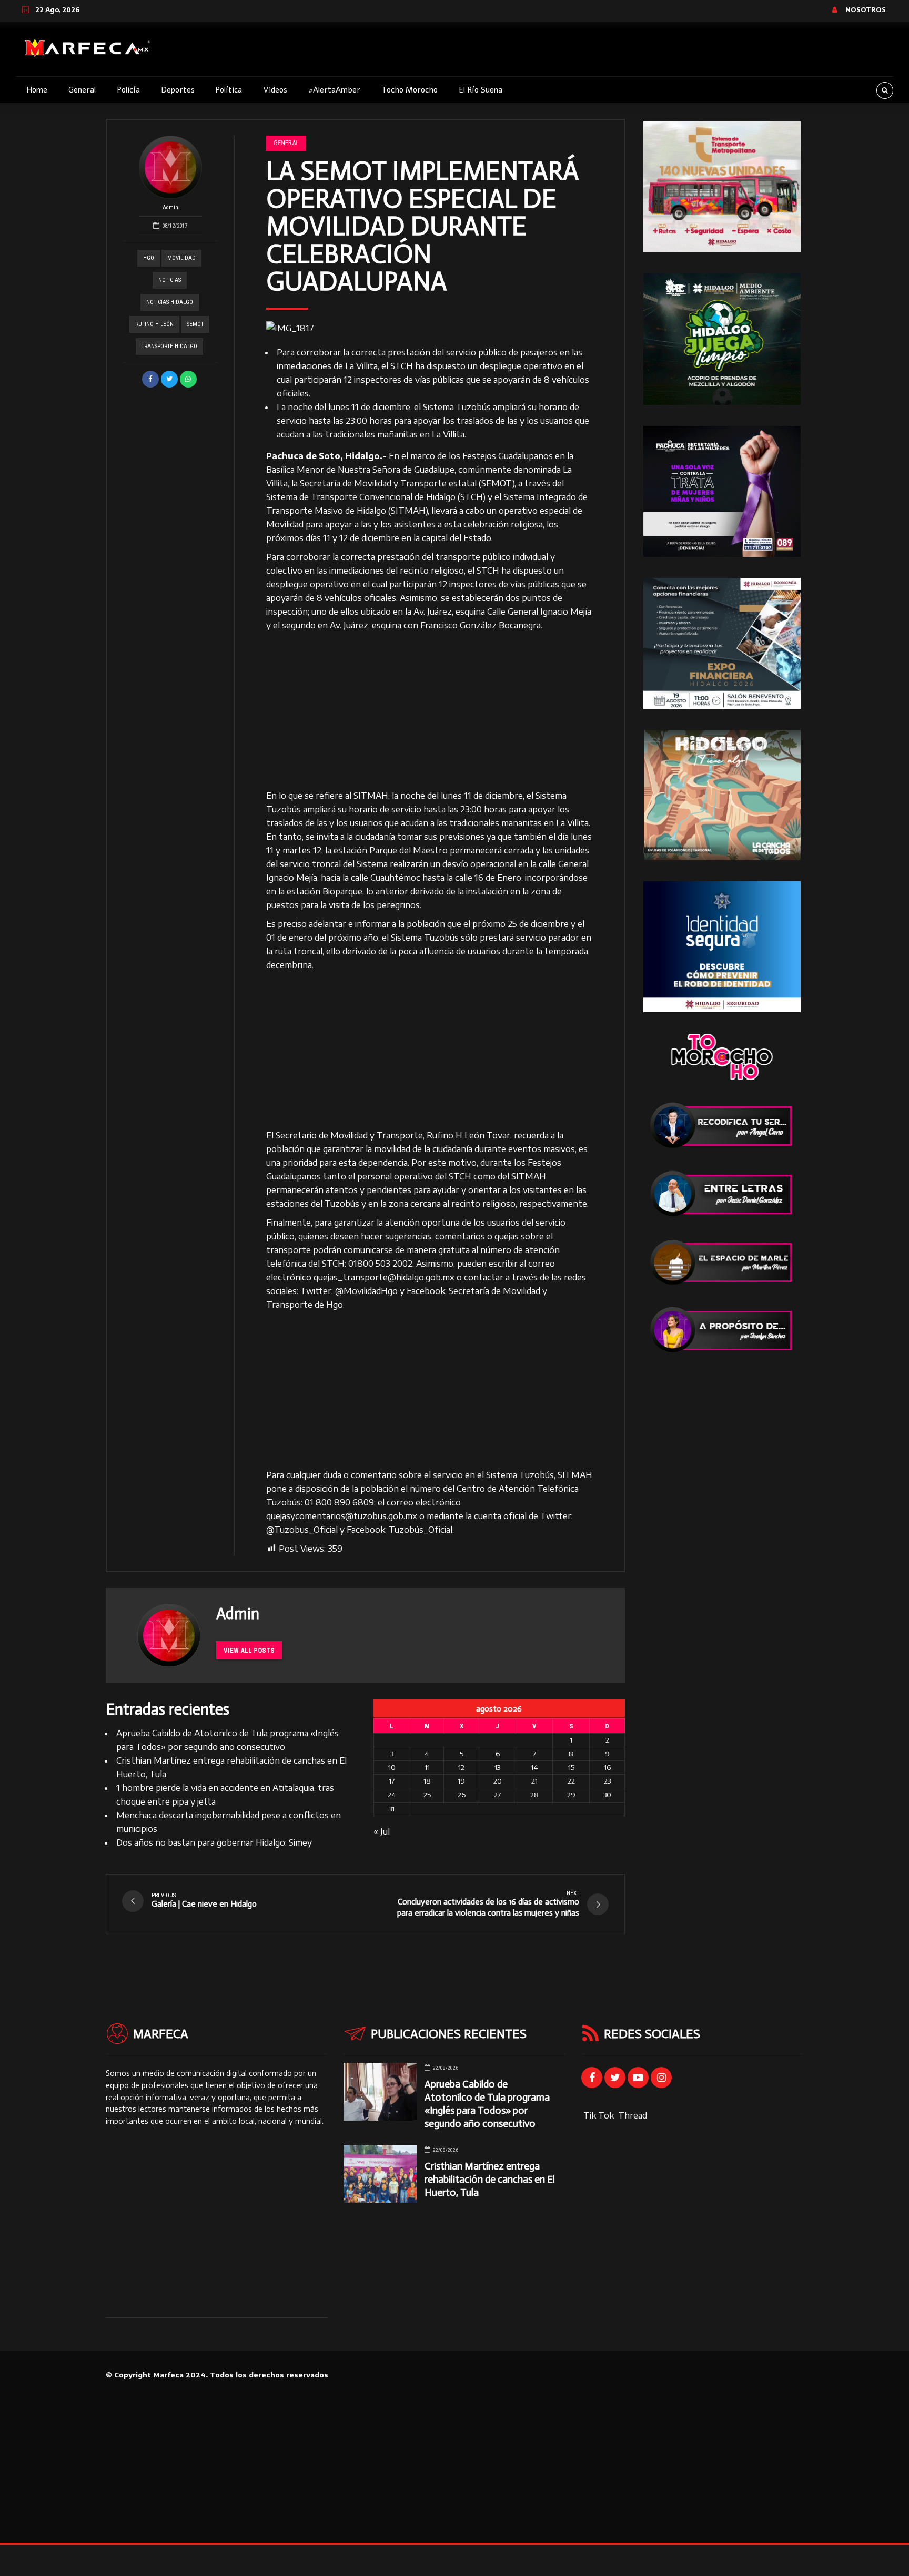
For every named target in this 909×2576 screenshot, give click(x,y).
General (82, 90)
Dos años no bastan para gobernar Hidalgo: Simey (214, 1842)
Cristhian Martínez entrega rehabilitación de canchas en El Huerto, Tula (490, 2179)
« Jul (382, 1831)
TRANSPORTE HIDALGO (169, 346)
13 (497, 1767)
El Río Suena (481, 90)
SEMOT (195, 324)
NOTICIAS (170, 280)
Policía (128, 90)
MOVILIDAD (181, 258)
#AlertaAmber (334, 90)
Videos (275, 90)
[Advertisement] (430, 711)
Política (229, 90)
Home (37, 90)
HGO (149, 258)
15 (571, 1767)
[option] (430, 328)
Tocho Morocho (410, 90)
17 (392, 1781)
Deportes (178, 90)
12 (461, 1767)
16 (607, 1767)
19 (461, 1781)
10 (392, 1767)
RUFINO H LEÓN (154, 324)
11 (427, 1767)
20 (498, 1781)
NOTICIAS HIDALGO (170, 302)
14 (534, 1767)
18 (427, 1781)
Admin (170, 207)
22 (571, 1781)
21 (534, 1781)
